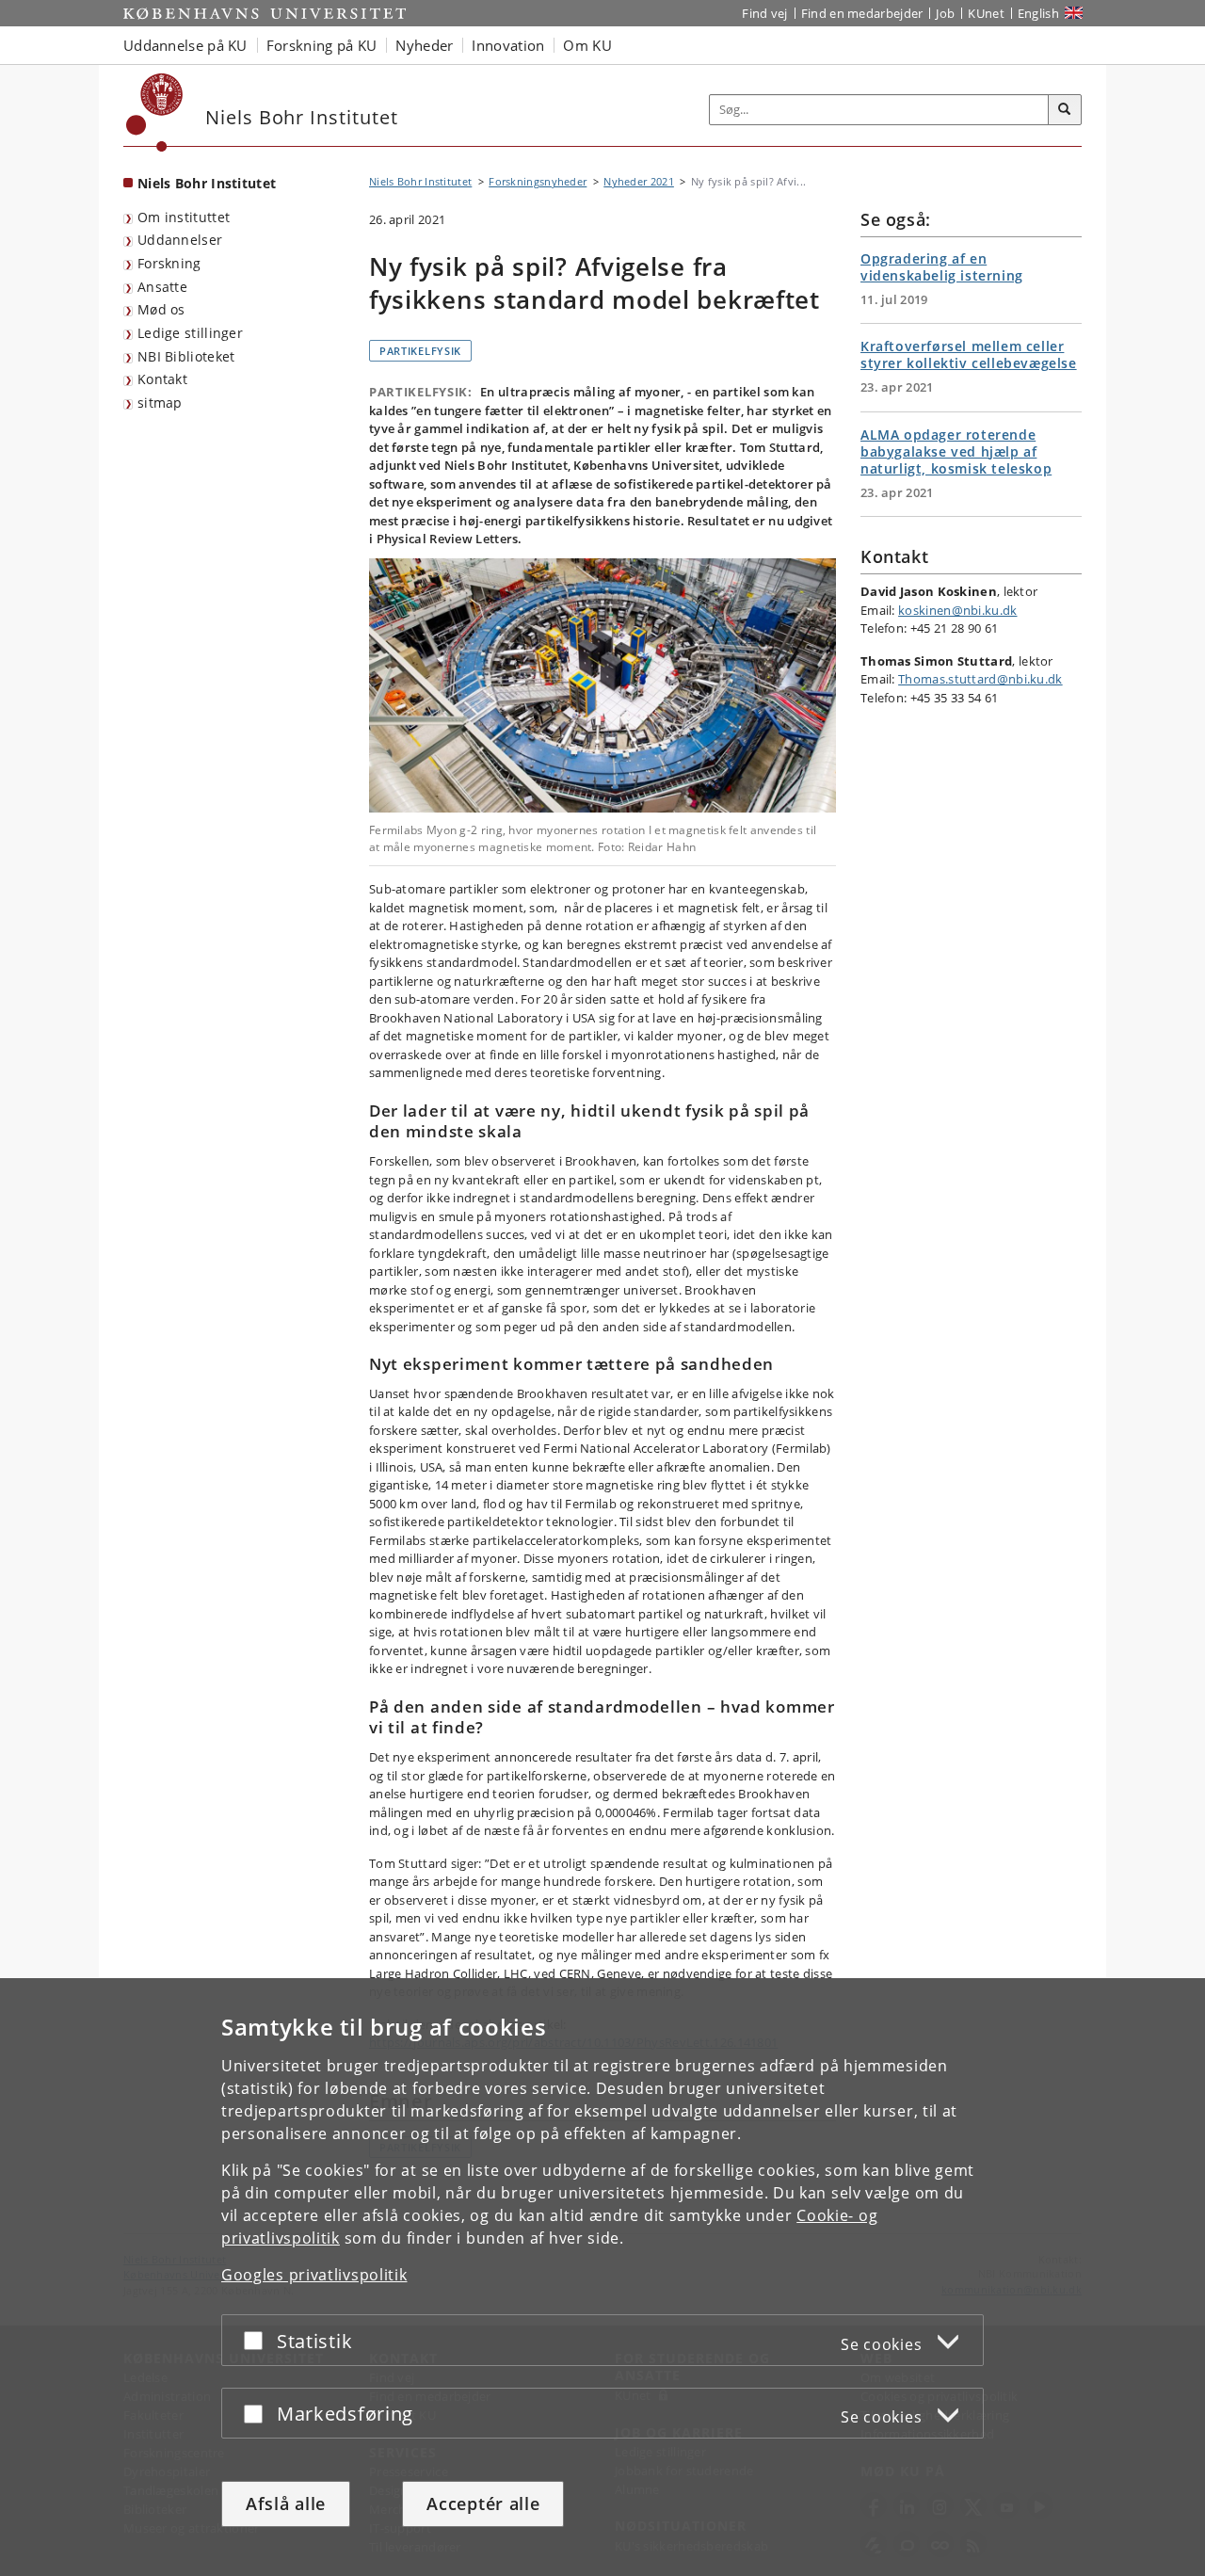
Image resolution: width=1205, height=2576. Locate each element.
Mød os (161, 309)
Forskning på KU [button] (322, 45)
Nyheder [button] (424, 45)
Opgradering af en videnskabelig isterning (942, 267)
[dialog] (602, 2277)
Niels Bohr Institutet (207, 183)
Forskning (169, 263)
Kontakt (162, 379)
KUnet (986, 13)
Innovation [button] (508, 45)
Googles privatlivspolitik (314, 2275)
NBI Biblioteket (186, 356)
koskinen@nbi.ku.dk (957, 610)
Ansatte (162, 287)
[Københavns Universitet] (155, 113)
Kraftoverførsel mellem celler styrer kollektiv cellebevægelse (969, 354)
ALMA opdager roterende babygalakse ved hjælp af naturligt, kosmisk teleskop (956, 451)
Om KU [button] (587, 45)
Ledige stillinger (190, 333)
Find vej (764, 13)
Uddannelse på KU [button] (185, 45)
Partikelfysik (420, 351)
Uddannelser (180, 240)
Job (945, 13)
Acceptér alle (483, 2504)
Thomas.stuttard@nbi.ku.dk (980, 679)
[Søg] (1065, 110)
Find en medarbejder (862, 13)
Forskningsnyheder (538, 181)
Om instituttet (184, 217)
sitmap (160, 402)
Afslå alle (286, 2504)
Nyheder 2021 (639, 181)
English (1038, 13)
